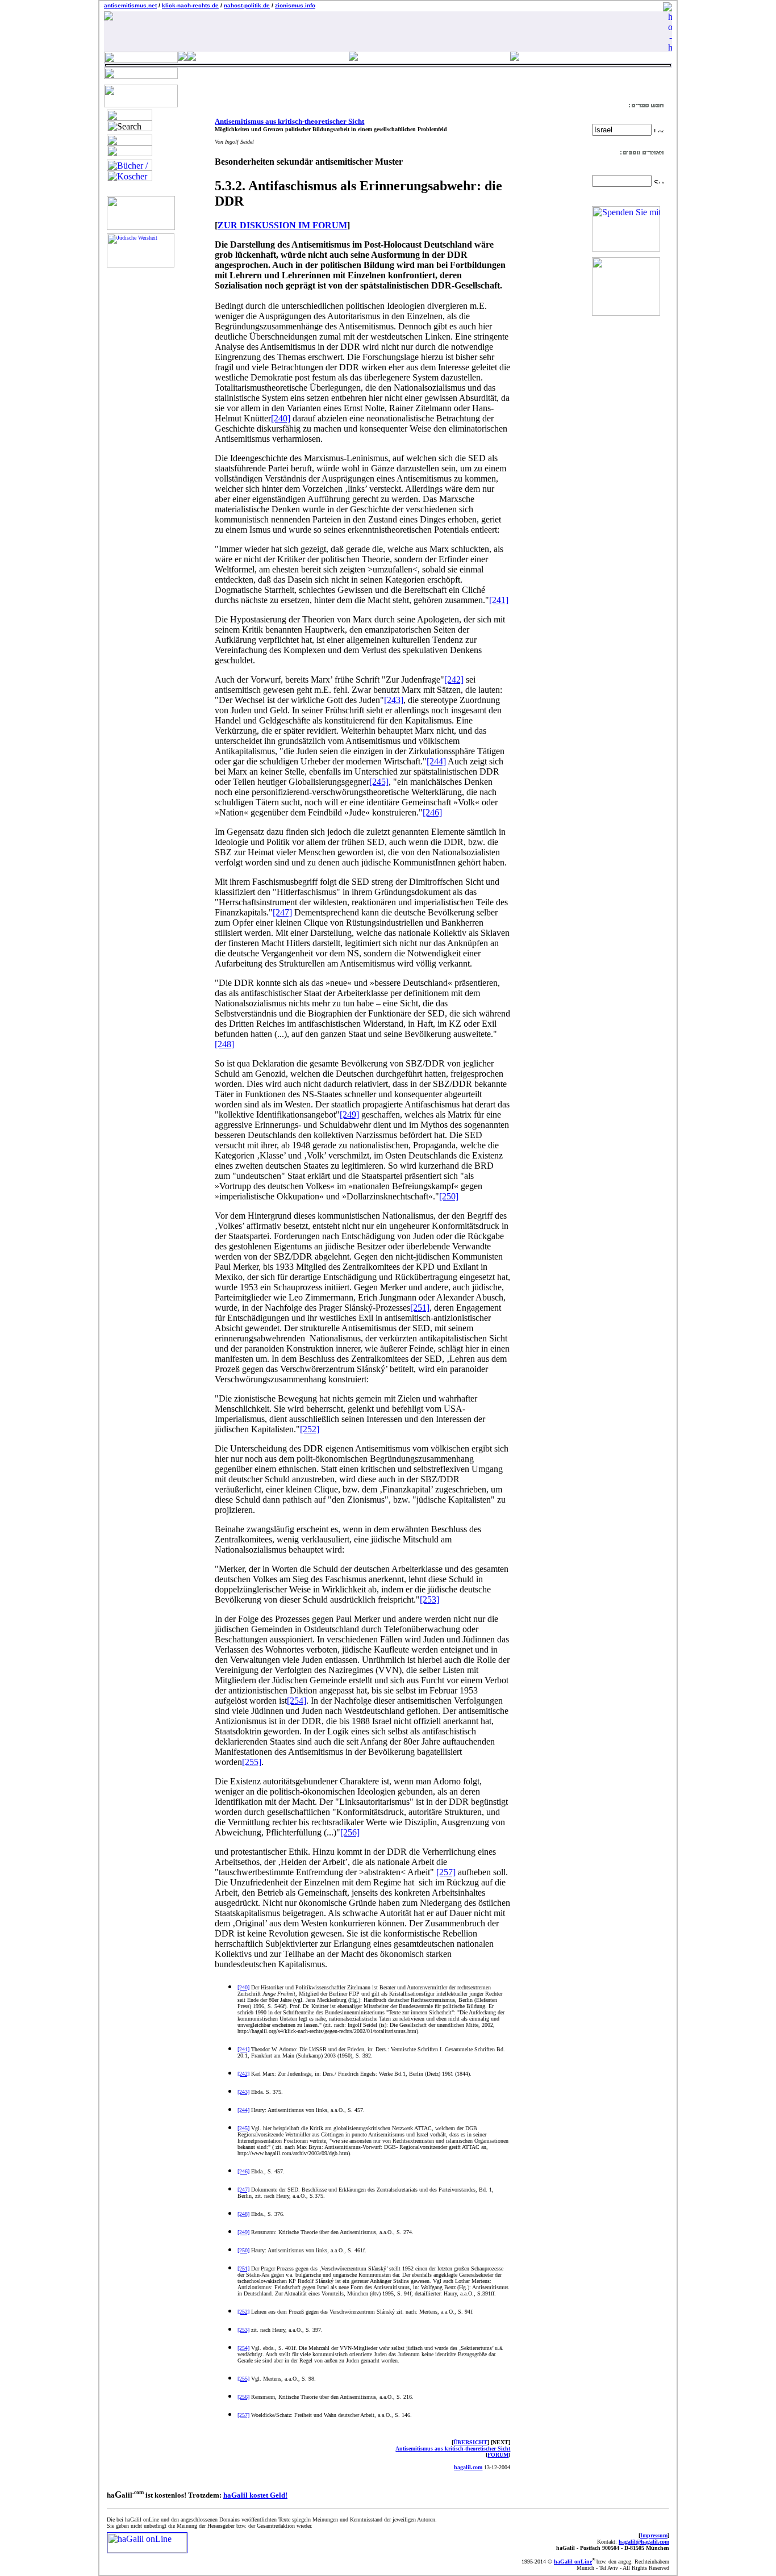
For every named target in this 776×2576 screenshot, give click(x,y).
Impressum (654, 2535)
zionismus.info (295, 5)
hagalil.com (468, 2467)
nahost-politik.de (247, 5)
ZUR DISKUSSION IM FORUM (282, 225)
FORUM (498, 2455)
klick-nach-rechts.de (190, 5)
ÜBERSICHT (470, 2442)
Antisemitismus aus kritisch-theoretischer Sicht (289, 121)
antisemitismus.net (130, 5)
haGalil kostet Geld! (255, 2495)
